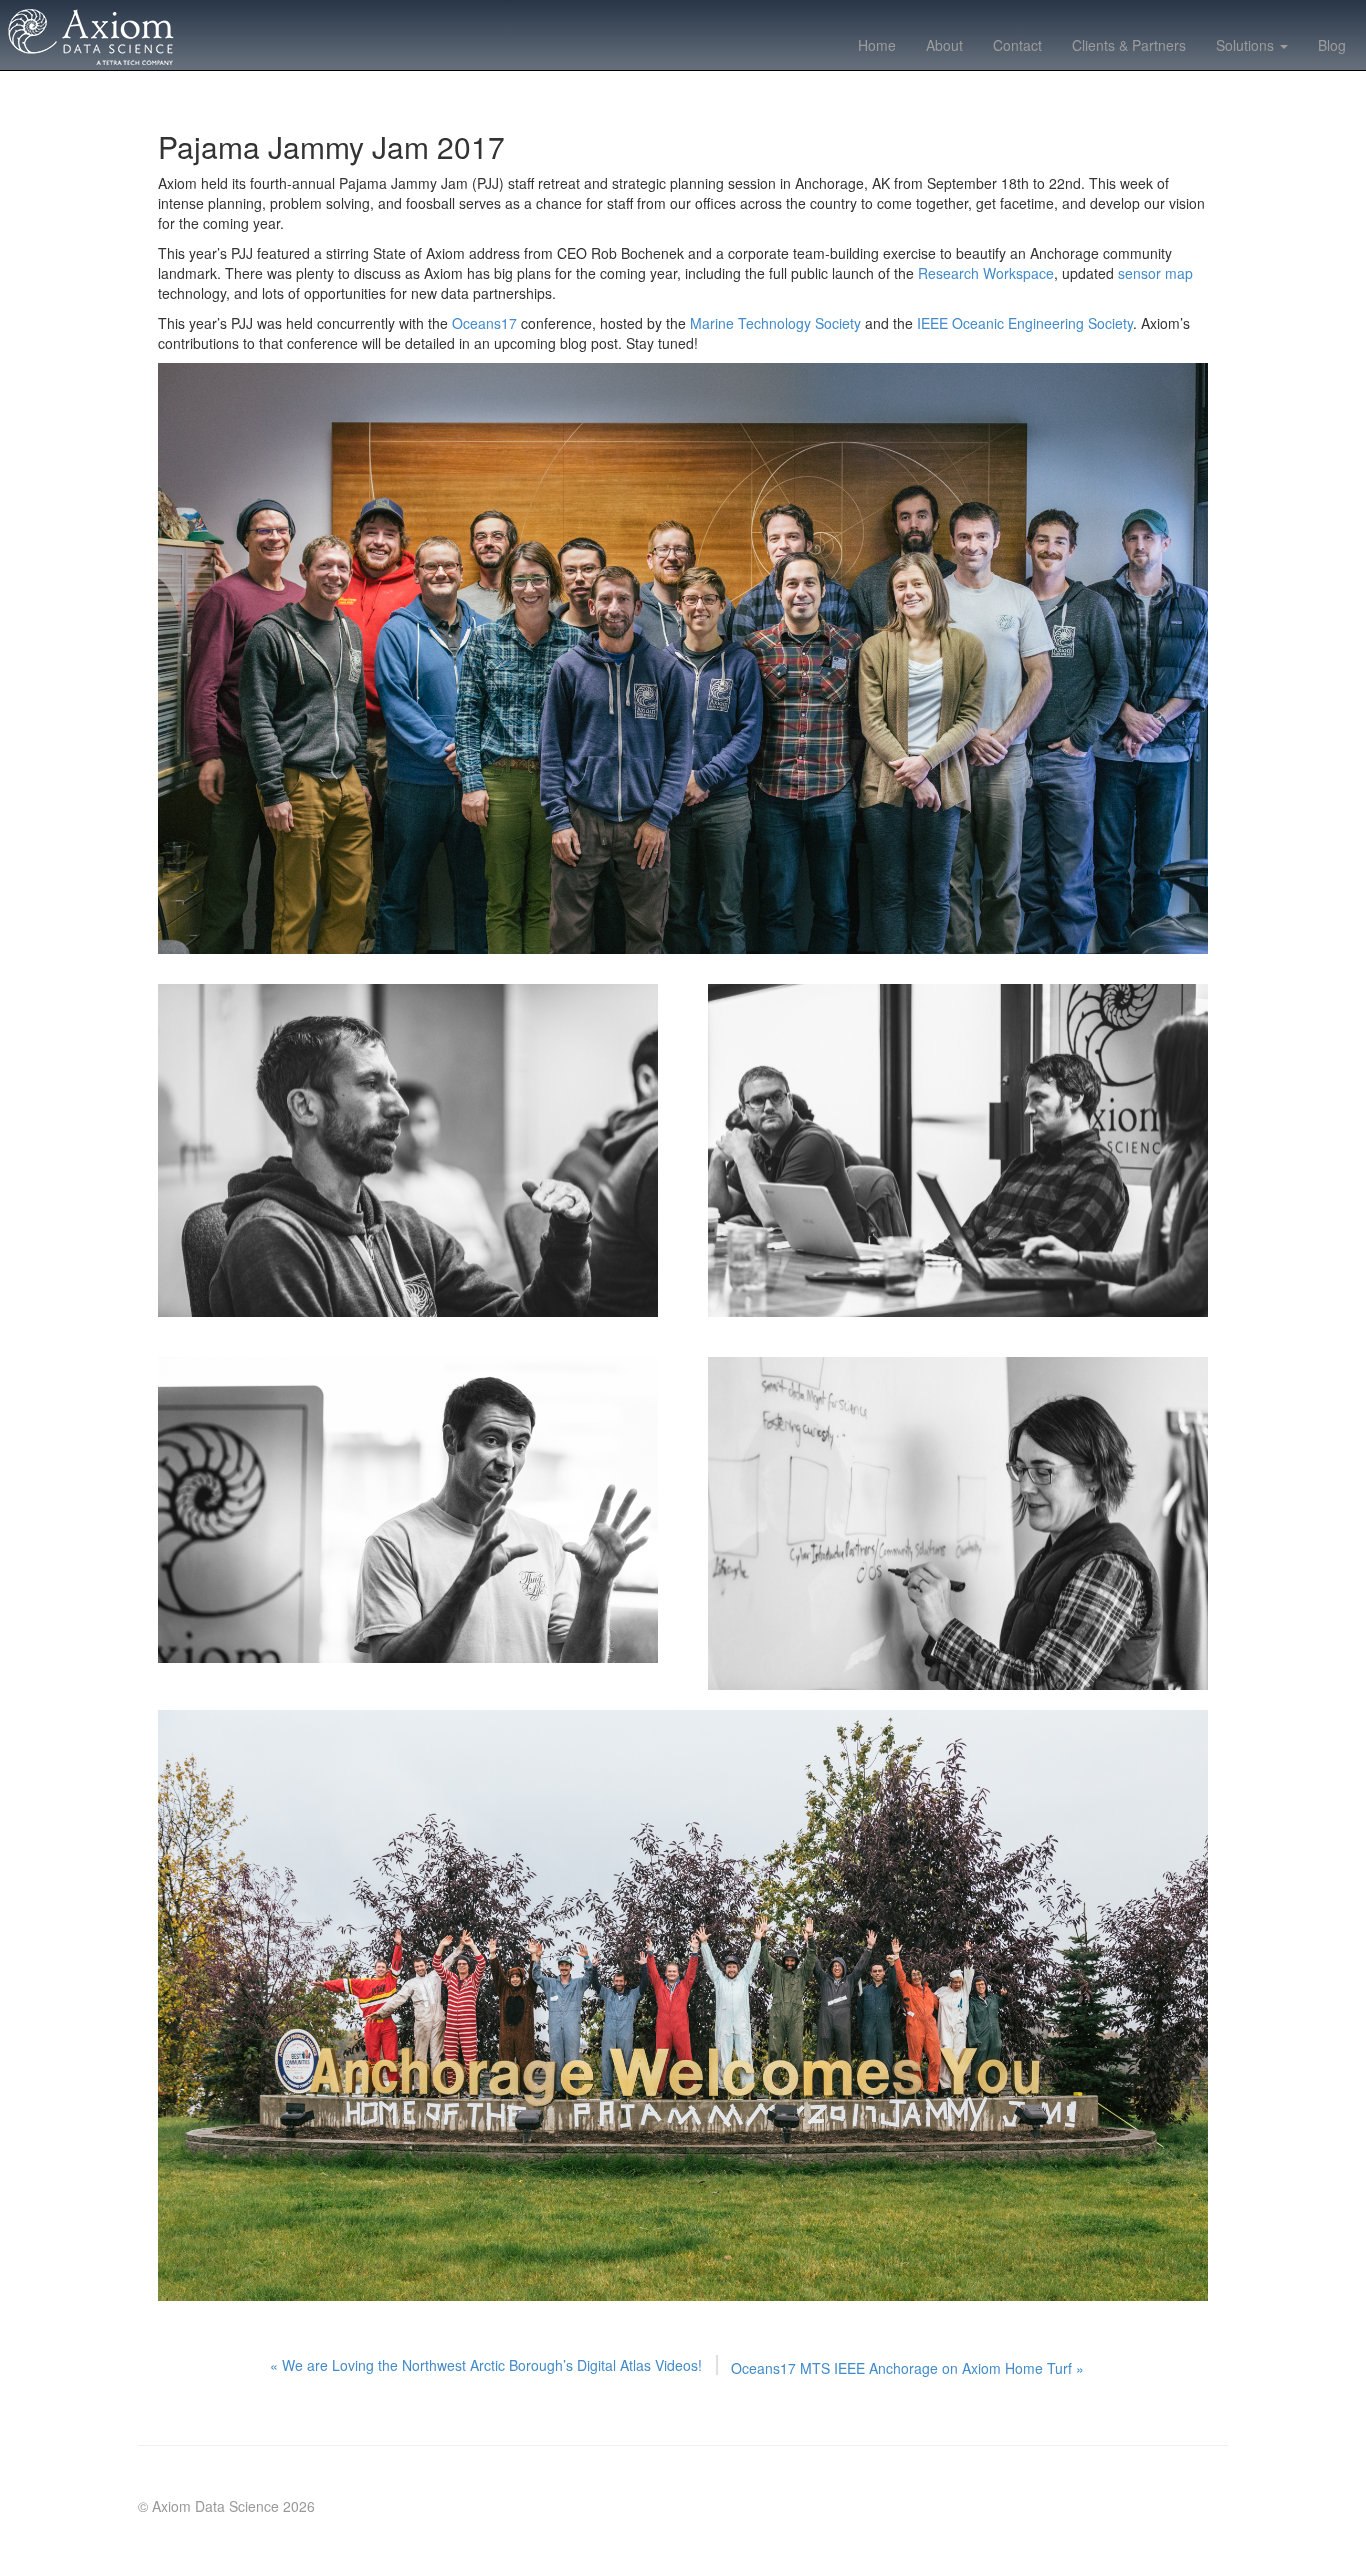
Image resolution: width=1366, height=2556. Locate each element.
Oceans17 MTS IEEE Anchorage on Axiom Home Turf (907, 2368)
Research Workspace (986, 273)
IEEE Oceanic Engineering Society (1025, 323)
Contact (1017, 45)
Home (877, 45)
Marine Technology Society (775, 323)
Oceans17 (484, 323)
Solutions (1247, 45)
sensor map (1155, 273)
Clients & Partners (1129, 45)
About (944, 45)
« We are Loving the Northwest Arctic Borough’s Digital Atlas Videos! (486, 2365)
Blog (1332, 45)
